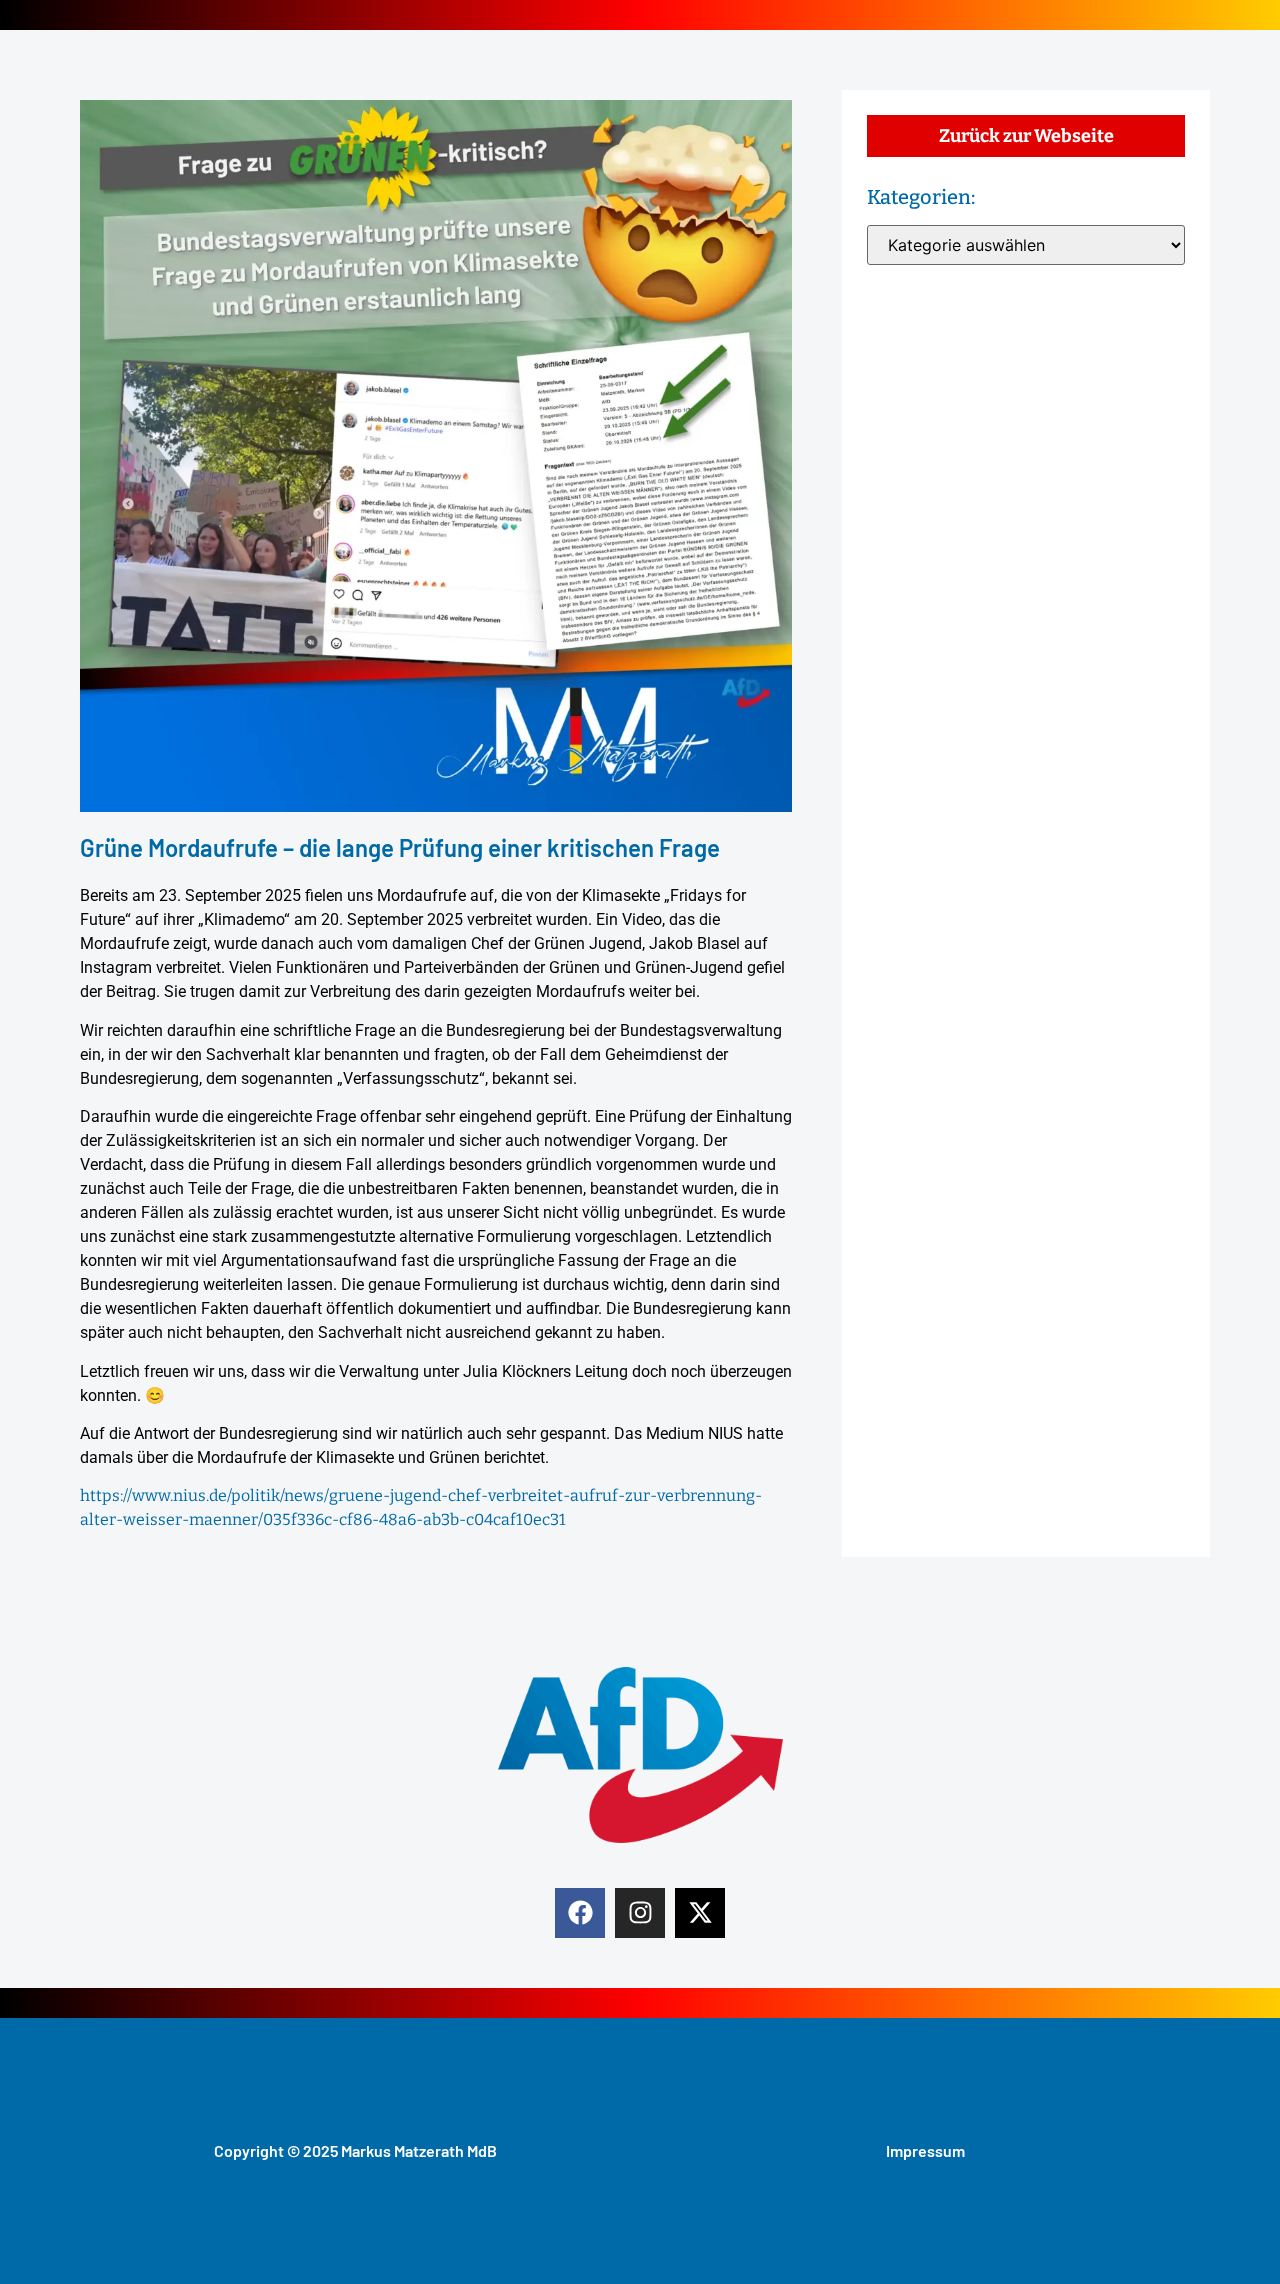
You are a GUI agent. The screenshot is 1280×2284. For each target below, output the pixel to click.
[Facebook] (580, 1913)
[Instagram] (640, 1913)
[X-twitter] (700, 1913)
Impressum (925, 2150)
